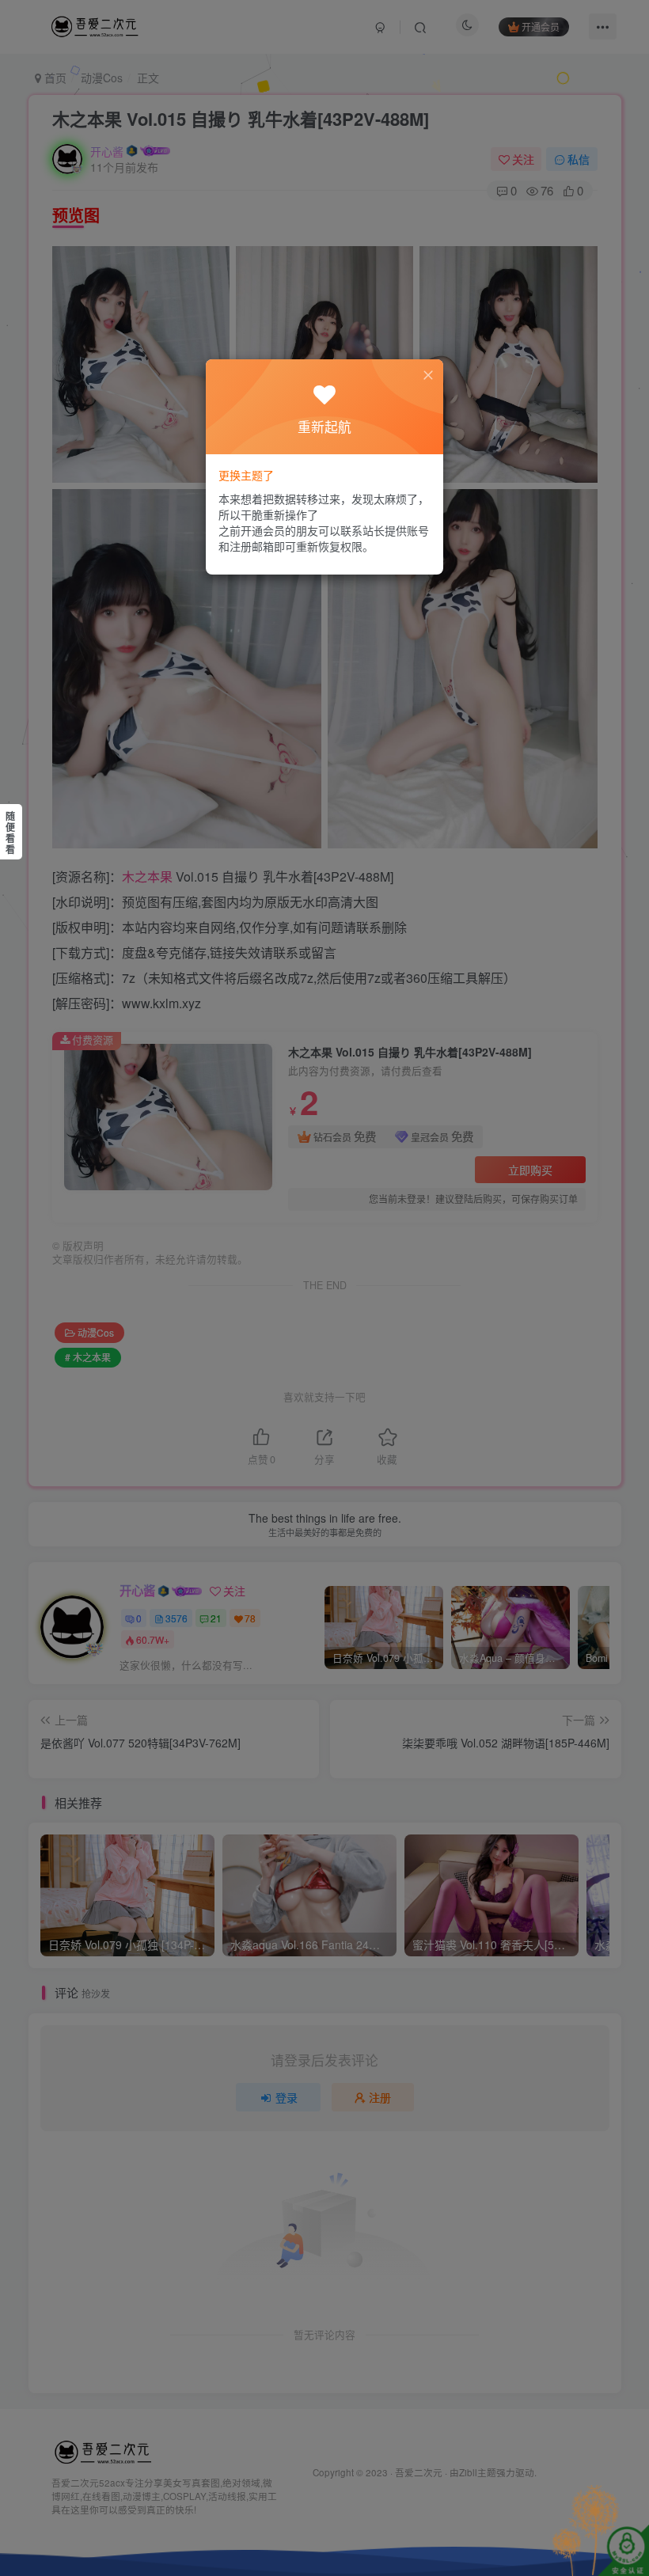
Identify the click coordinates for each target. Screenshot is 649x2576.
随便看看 (10, 833)
